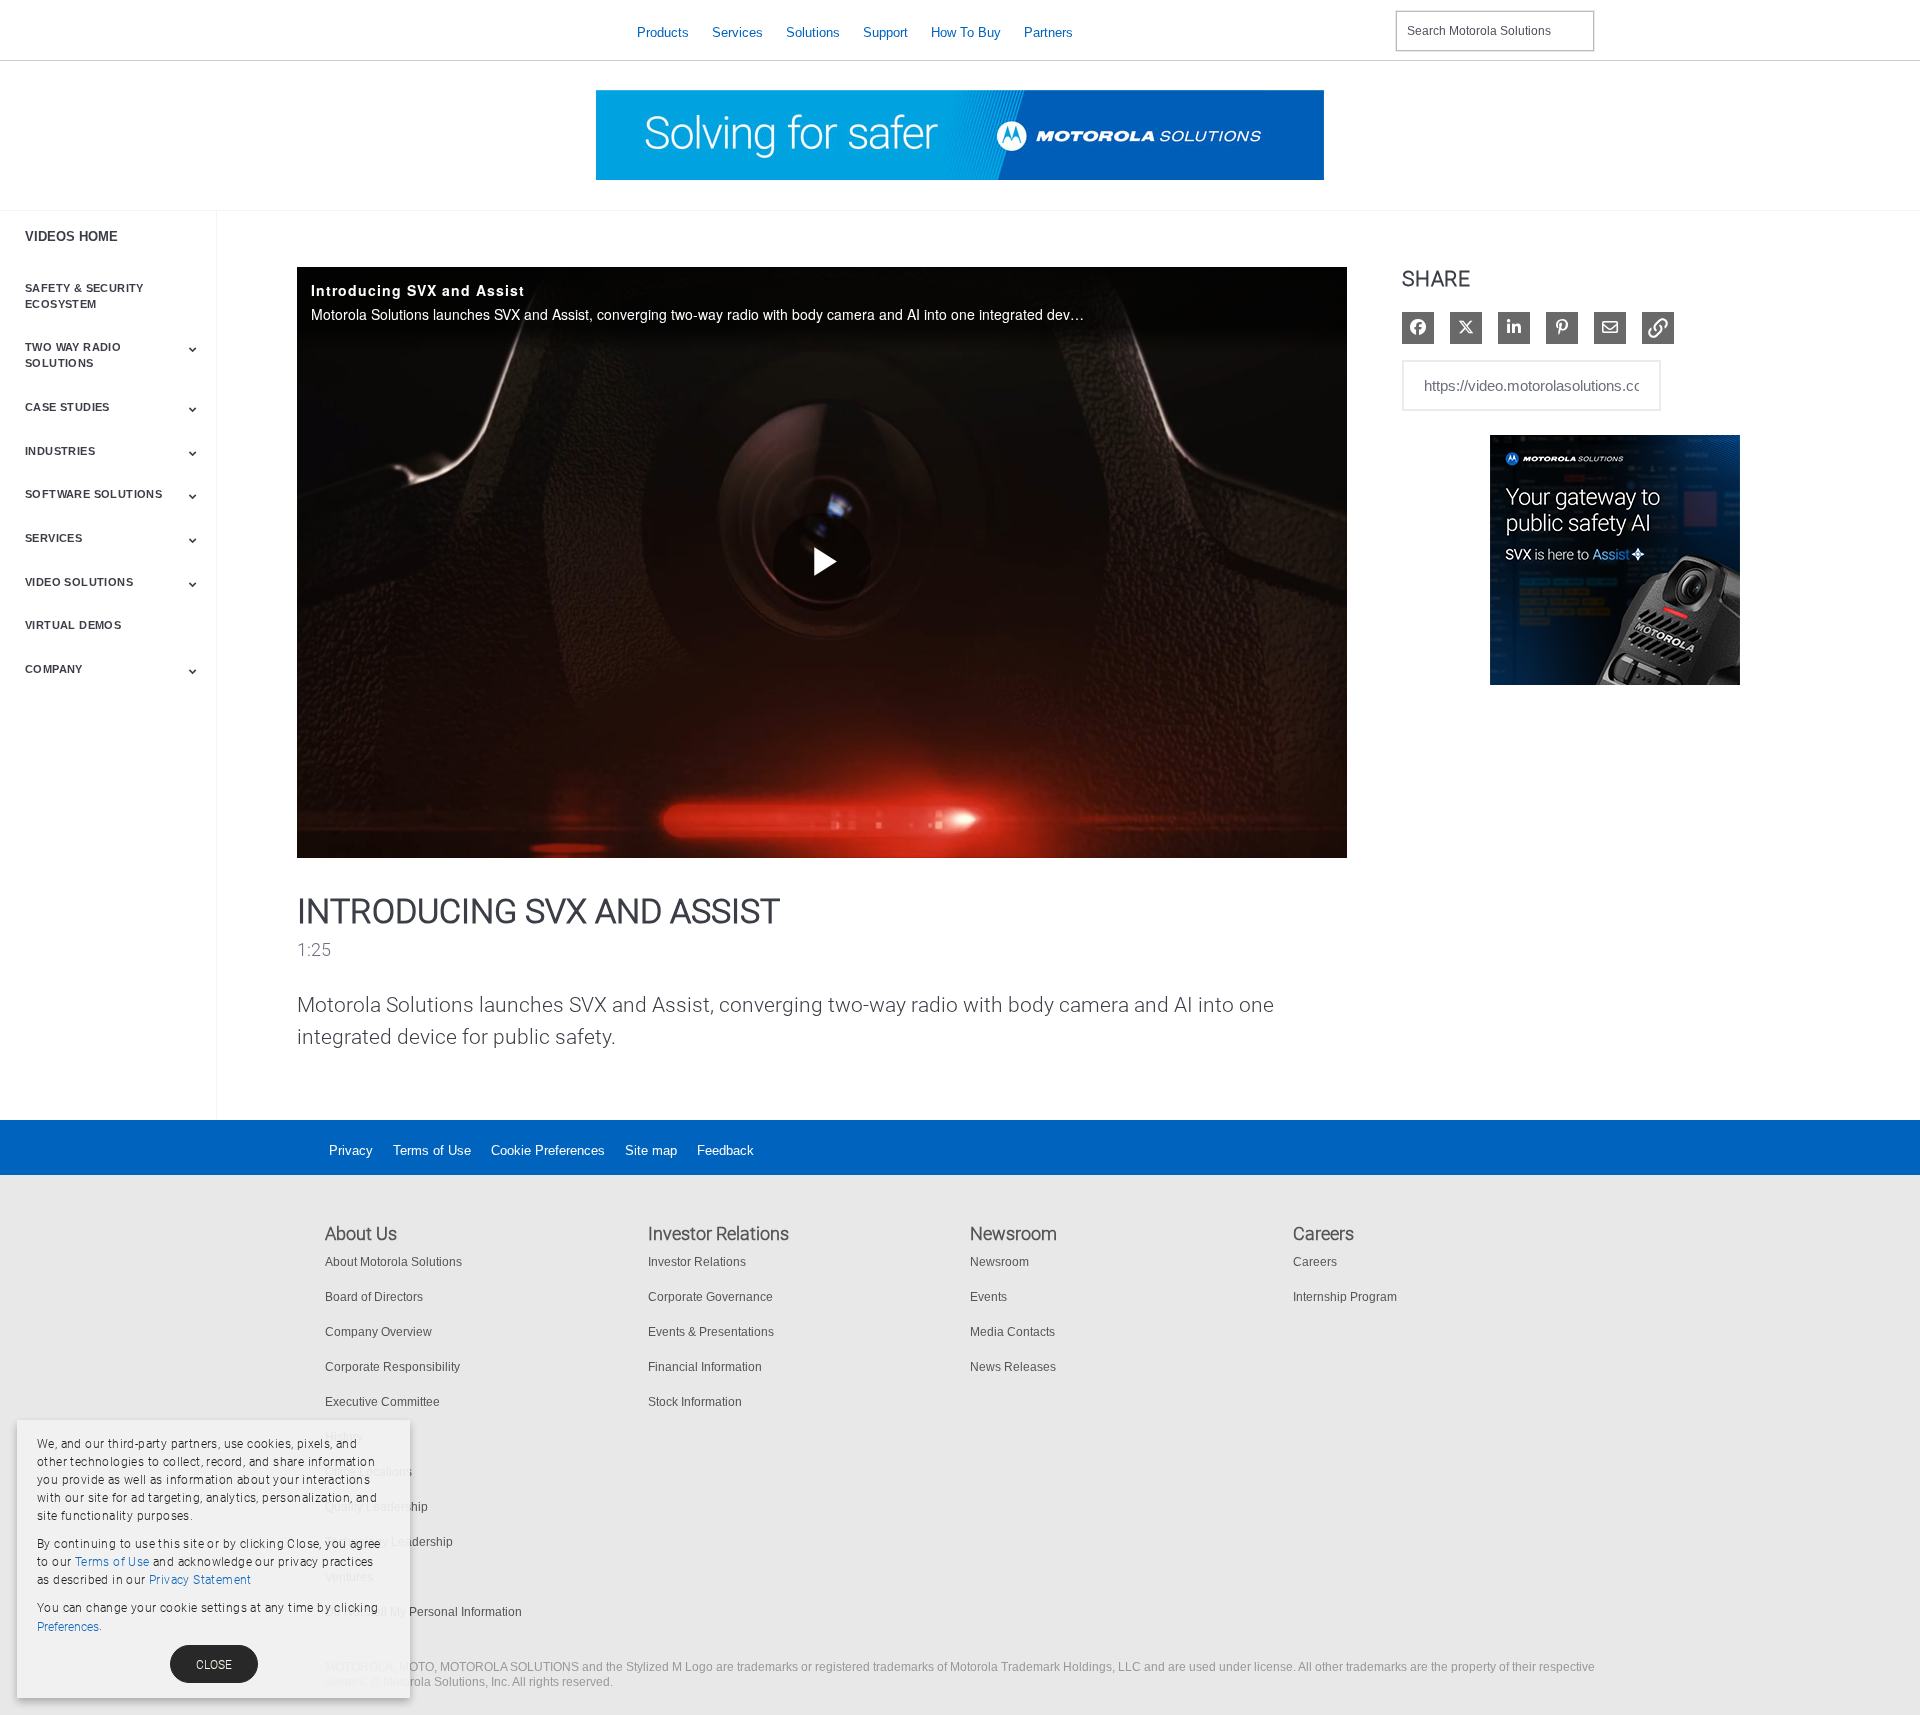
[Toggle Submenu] (193, 349)
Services (737, 32)
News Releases (1013, 1367)
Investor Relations (697, 1262)
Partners (1048, 32)
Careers (1315, 1262)
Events (988, 1297)
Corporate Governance (710, 1297)
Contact (1372, 18)
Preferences (68, 1627)
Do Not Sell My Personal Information (423, 1612)
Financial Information (705, 1367)
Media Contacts (1012, 1332)
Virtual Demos (73, 625)
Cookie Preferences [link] (548, 1150)
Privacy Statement (200, 1580)
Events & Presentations (711, 1332)
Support (885, 32)
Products (663, 32)
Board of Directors (374, 1297)
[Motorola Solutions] (465, 32)
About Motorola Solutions (393, 1262)
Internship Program (1345, 1297)
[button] (1658, 328)
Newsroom (999, 1262)
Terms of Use (432, 1150)
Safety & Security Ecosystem (84, 296)
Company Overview (378, 1332)
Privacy (351, 1150)
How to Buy (966, 32)
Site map (651, 1150)
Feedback (725, 1150)
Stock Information (695, 1402)
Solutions (813, 32)
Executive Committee (382, 1402)
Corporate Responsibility (392, 1367)
